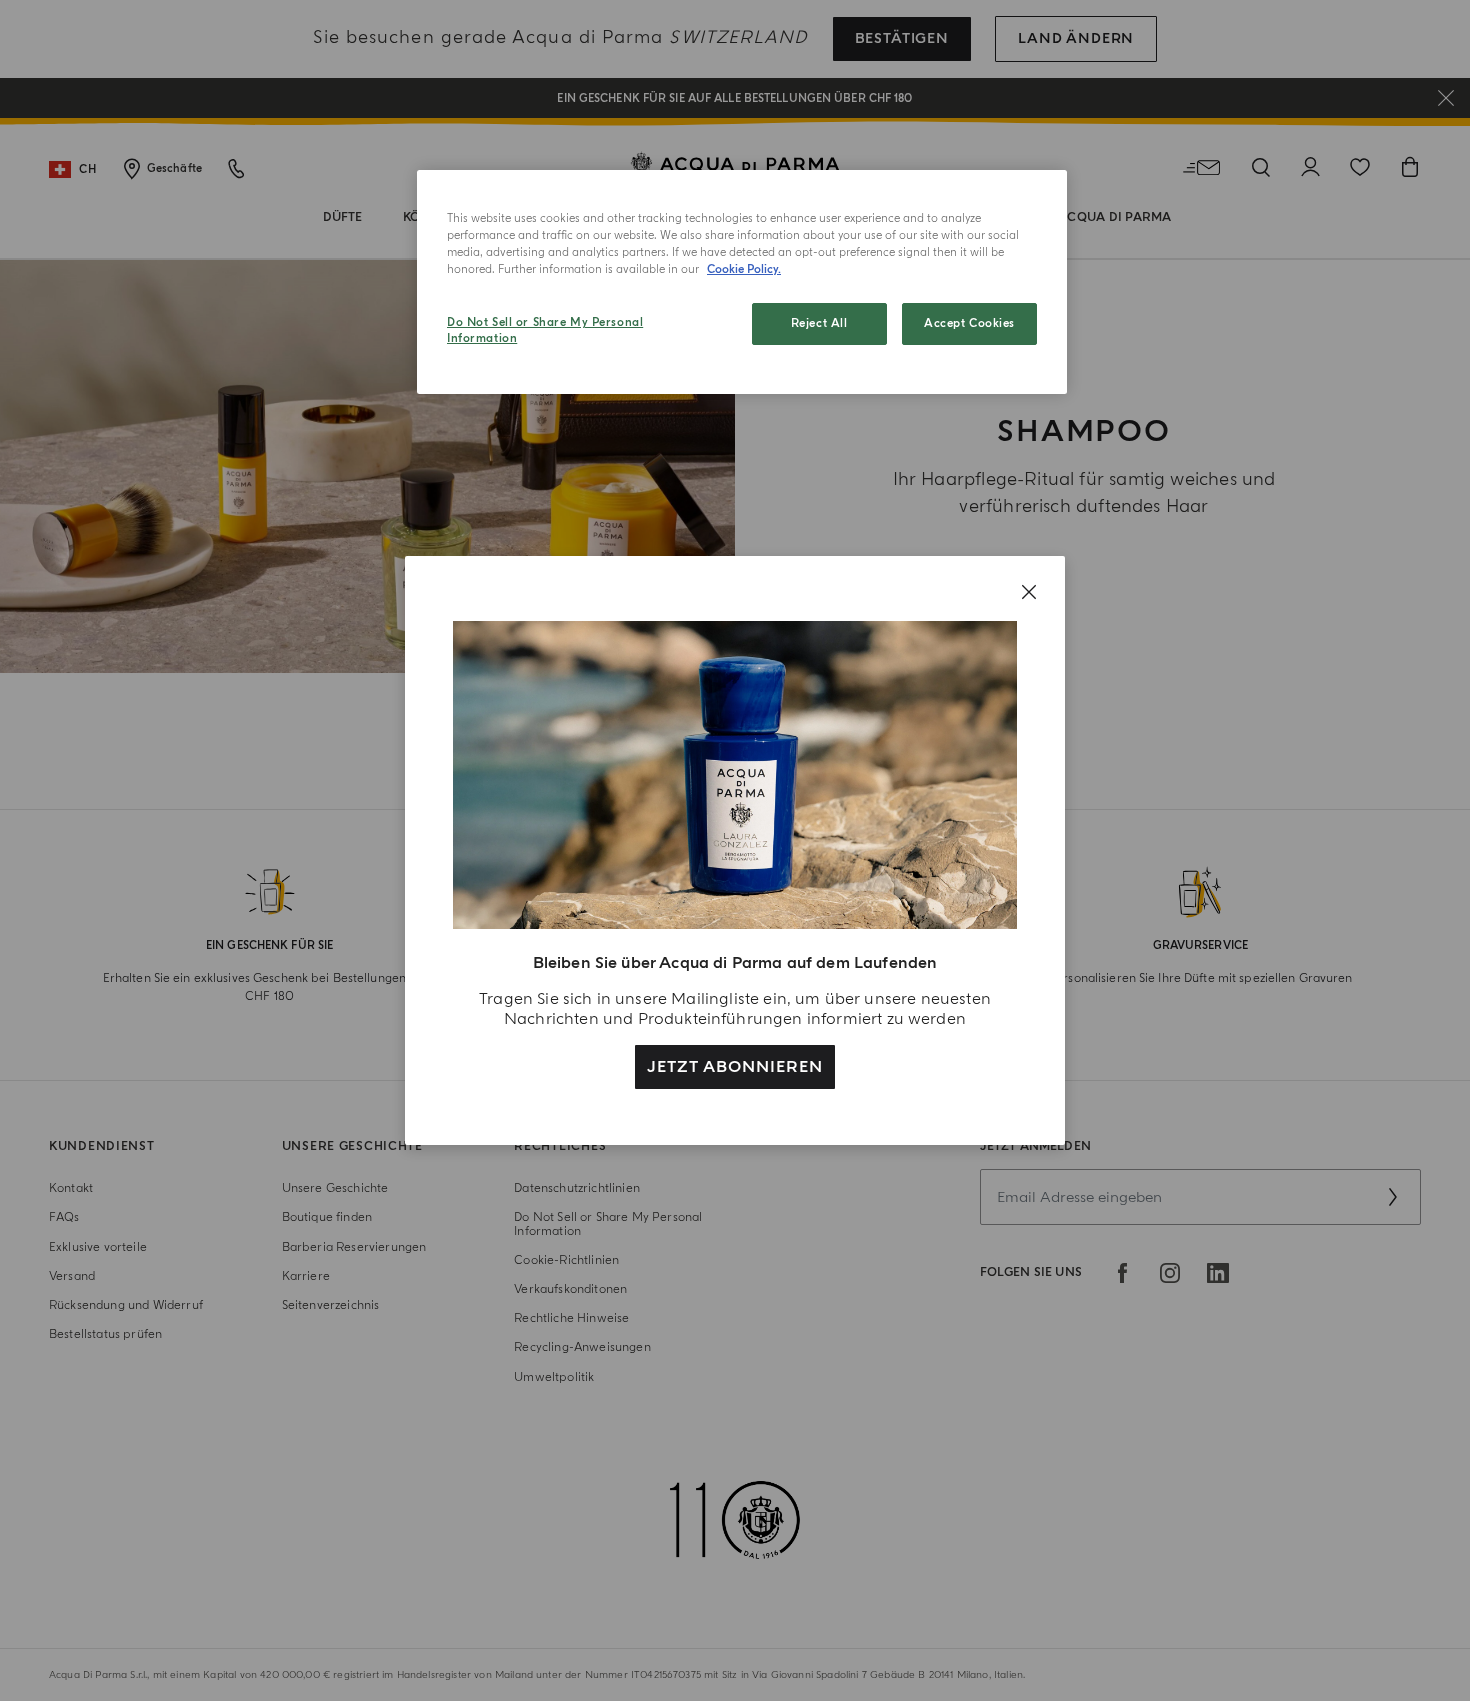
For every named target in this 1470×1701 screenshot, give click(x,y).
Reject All (819, 323)
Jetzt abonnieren (734, 1067)
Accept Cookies (969, 323)
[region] (742, 282)
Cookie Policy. (744, 269)
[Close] (1029, 592)
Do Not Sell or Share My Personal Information (545, 330)
